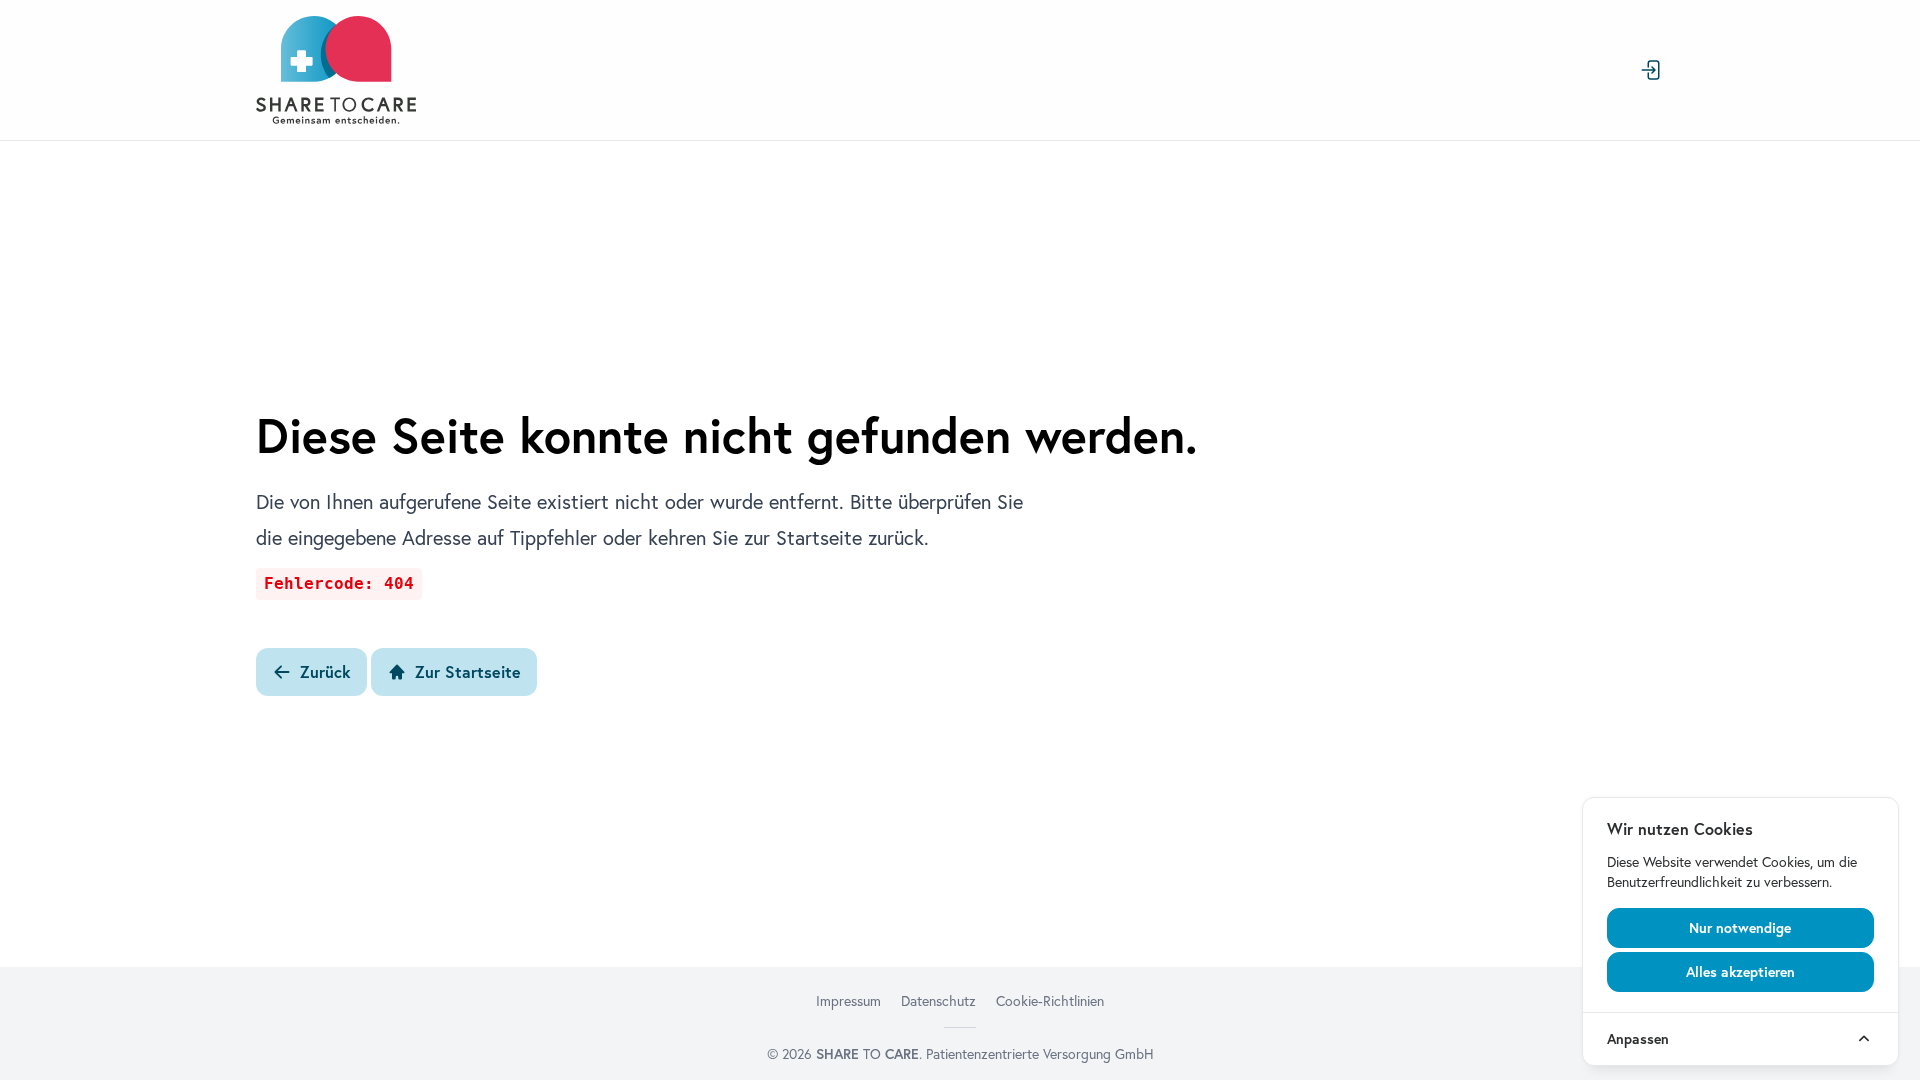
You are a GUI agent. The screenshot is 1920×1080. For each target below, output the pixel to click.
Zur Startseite (468, 672)
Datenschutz (938, 1001)
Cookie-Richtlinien (1050, 1001)
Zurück (325, 672)
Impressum (848, 1001)
